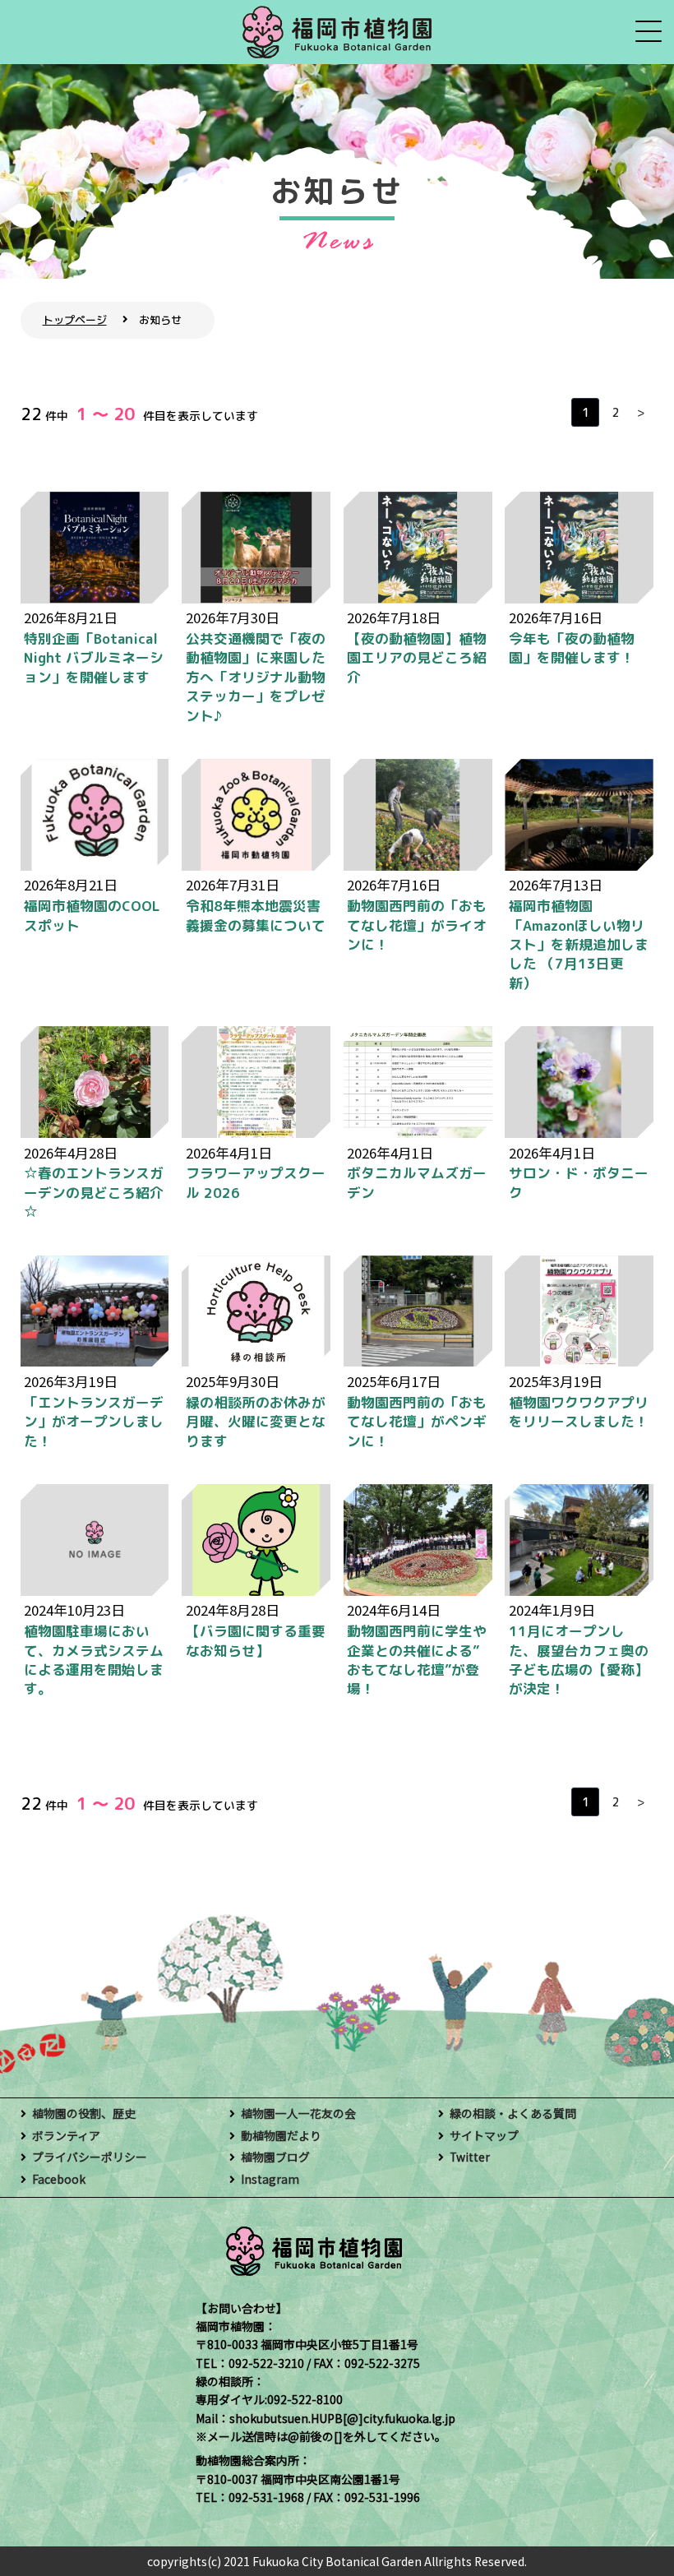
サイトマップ (484, 2135)
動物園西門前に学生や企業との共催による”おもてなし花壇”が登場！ (417, 1660)
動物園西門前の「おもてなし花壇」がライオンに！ (417, 925)
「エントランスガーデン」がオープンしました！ (94, 1422)
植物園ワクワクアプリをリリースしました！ (579, 1412)
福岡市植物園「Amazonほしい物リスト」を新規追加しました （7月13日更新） (579, 944)
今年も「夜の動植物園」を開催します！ (572, 648)
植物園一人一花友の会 (298, 2113)
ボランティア (66, 2135)
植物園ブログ (275, 2157)
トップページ (75, 320)
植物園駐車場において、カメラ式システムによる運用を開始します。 (94, 1660)
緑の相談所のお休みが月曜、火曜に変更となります (256, 1422)
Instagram (270, 2179)
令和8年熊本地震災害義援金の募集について (256, 915)
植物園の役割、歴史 (84, 2113)
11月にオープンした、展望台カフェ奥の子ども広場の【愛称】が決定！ (579, 1660)
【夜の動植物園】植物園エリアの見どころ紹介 (417, 658)
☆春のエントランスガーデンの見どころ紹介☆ (94, 1192)
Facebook (59, 2179)
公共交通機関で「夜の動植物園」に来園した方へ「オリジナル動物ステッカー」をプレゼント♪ (256, 677)
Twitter (470, 2157)
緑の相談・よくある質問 (513, 2113)
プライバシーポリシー (90, 2157)
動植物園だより (281, 2135)
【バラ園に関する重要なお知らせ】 (256, 1640)
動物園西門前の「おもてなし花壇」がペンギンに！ (417, 1422)
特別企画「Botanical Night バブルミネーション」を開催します (94, 658)
